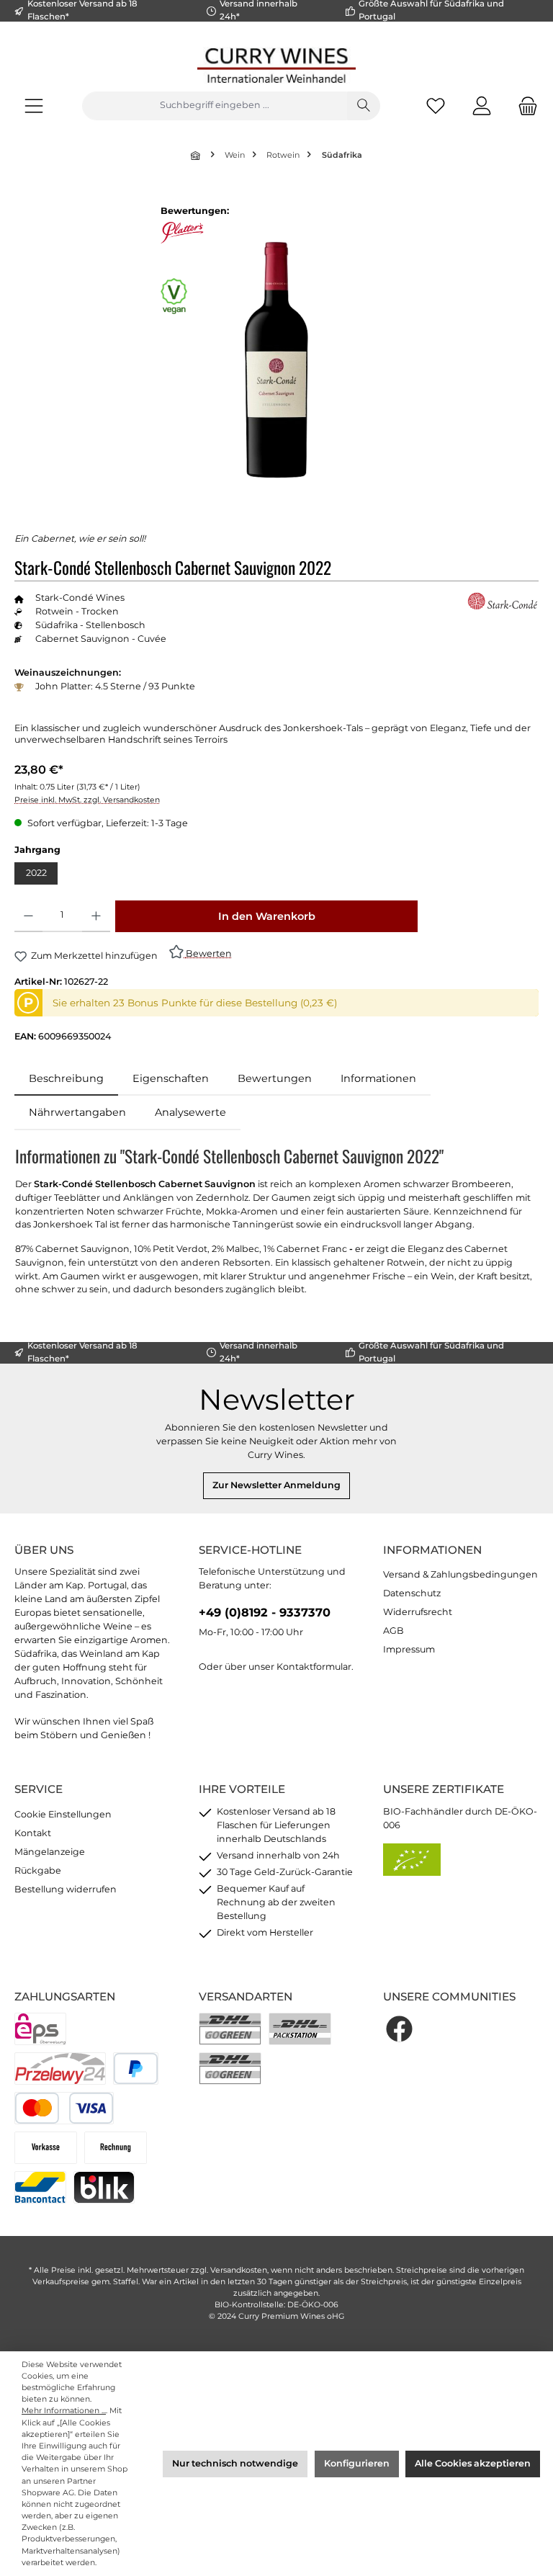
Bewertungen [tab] (275, 1078)
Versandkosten (239, 2270)
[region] (276, 359)
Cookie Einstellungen (63, 1814)
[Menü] (34, 106)
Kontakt (33, 1833)
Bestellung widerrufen (66, 1889)
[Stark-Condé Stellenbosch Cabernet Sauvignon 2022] (276, 360)
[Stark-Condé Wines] (503, 602)
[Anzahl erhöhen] (96, 916)
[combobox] (215, 106)
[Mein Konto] (482, 106)
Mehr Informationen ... (64, 2411)
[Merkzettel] (436, 106)
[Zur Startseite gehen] (276, 65)
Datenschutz (412, 1593)
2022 (36, 873)
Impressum (409, 1649)
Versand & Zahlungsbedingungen (460, 1574)
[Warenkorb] (523, 106)
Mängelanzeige (50, 1852)
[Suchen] (364, 106)
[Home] (197, 155)
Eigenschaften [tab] (171, 1078)
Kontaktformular (314, 1667)
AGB (394, 1631)
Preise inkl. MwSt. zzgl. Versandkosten (87, 800)
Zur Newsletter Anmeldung (276, 1485)
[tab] (66, 1079)
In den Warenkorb (267, 916)
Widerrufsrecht (418, 1612)
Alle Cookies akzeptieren (473, 2463)
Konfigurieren (357, 2463)
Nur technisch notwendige (235, 2463)
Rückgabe (38, 1870)
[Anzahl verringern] (28, 916)
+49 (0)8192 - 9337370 (265, 1612)
